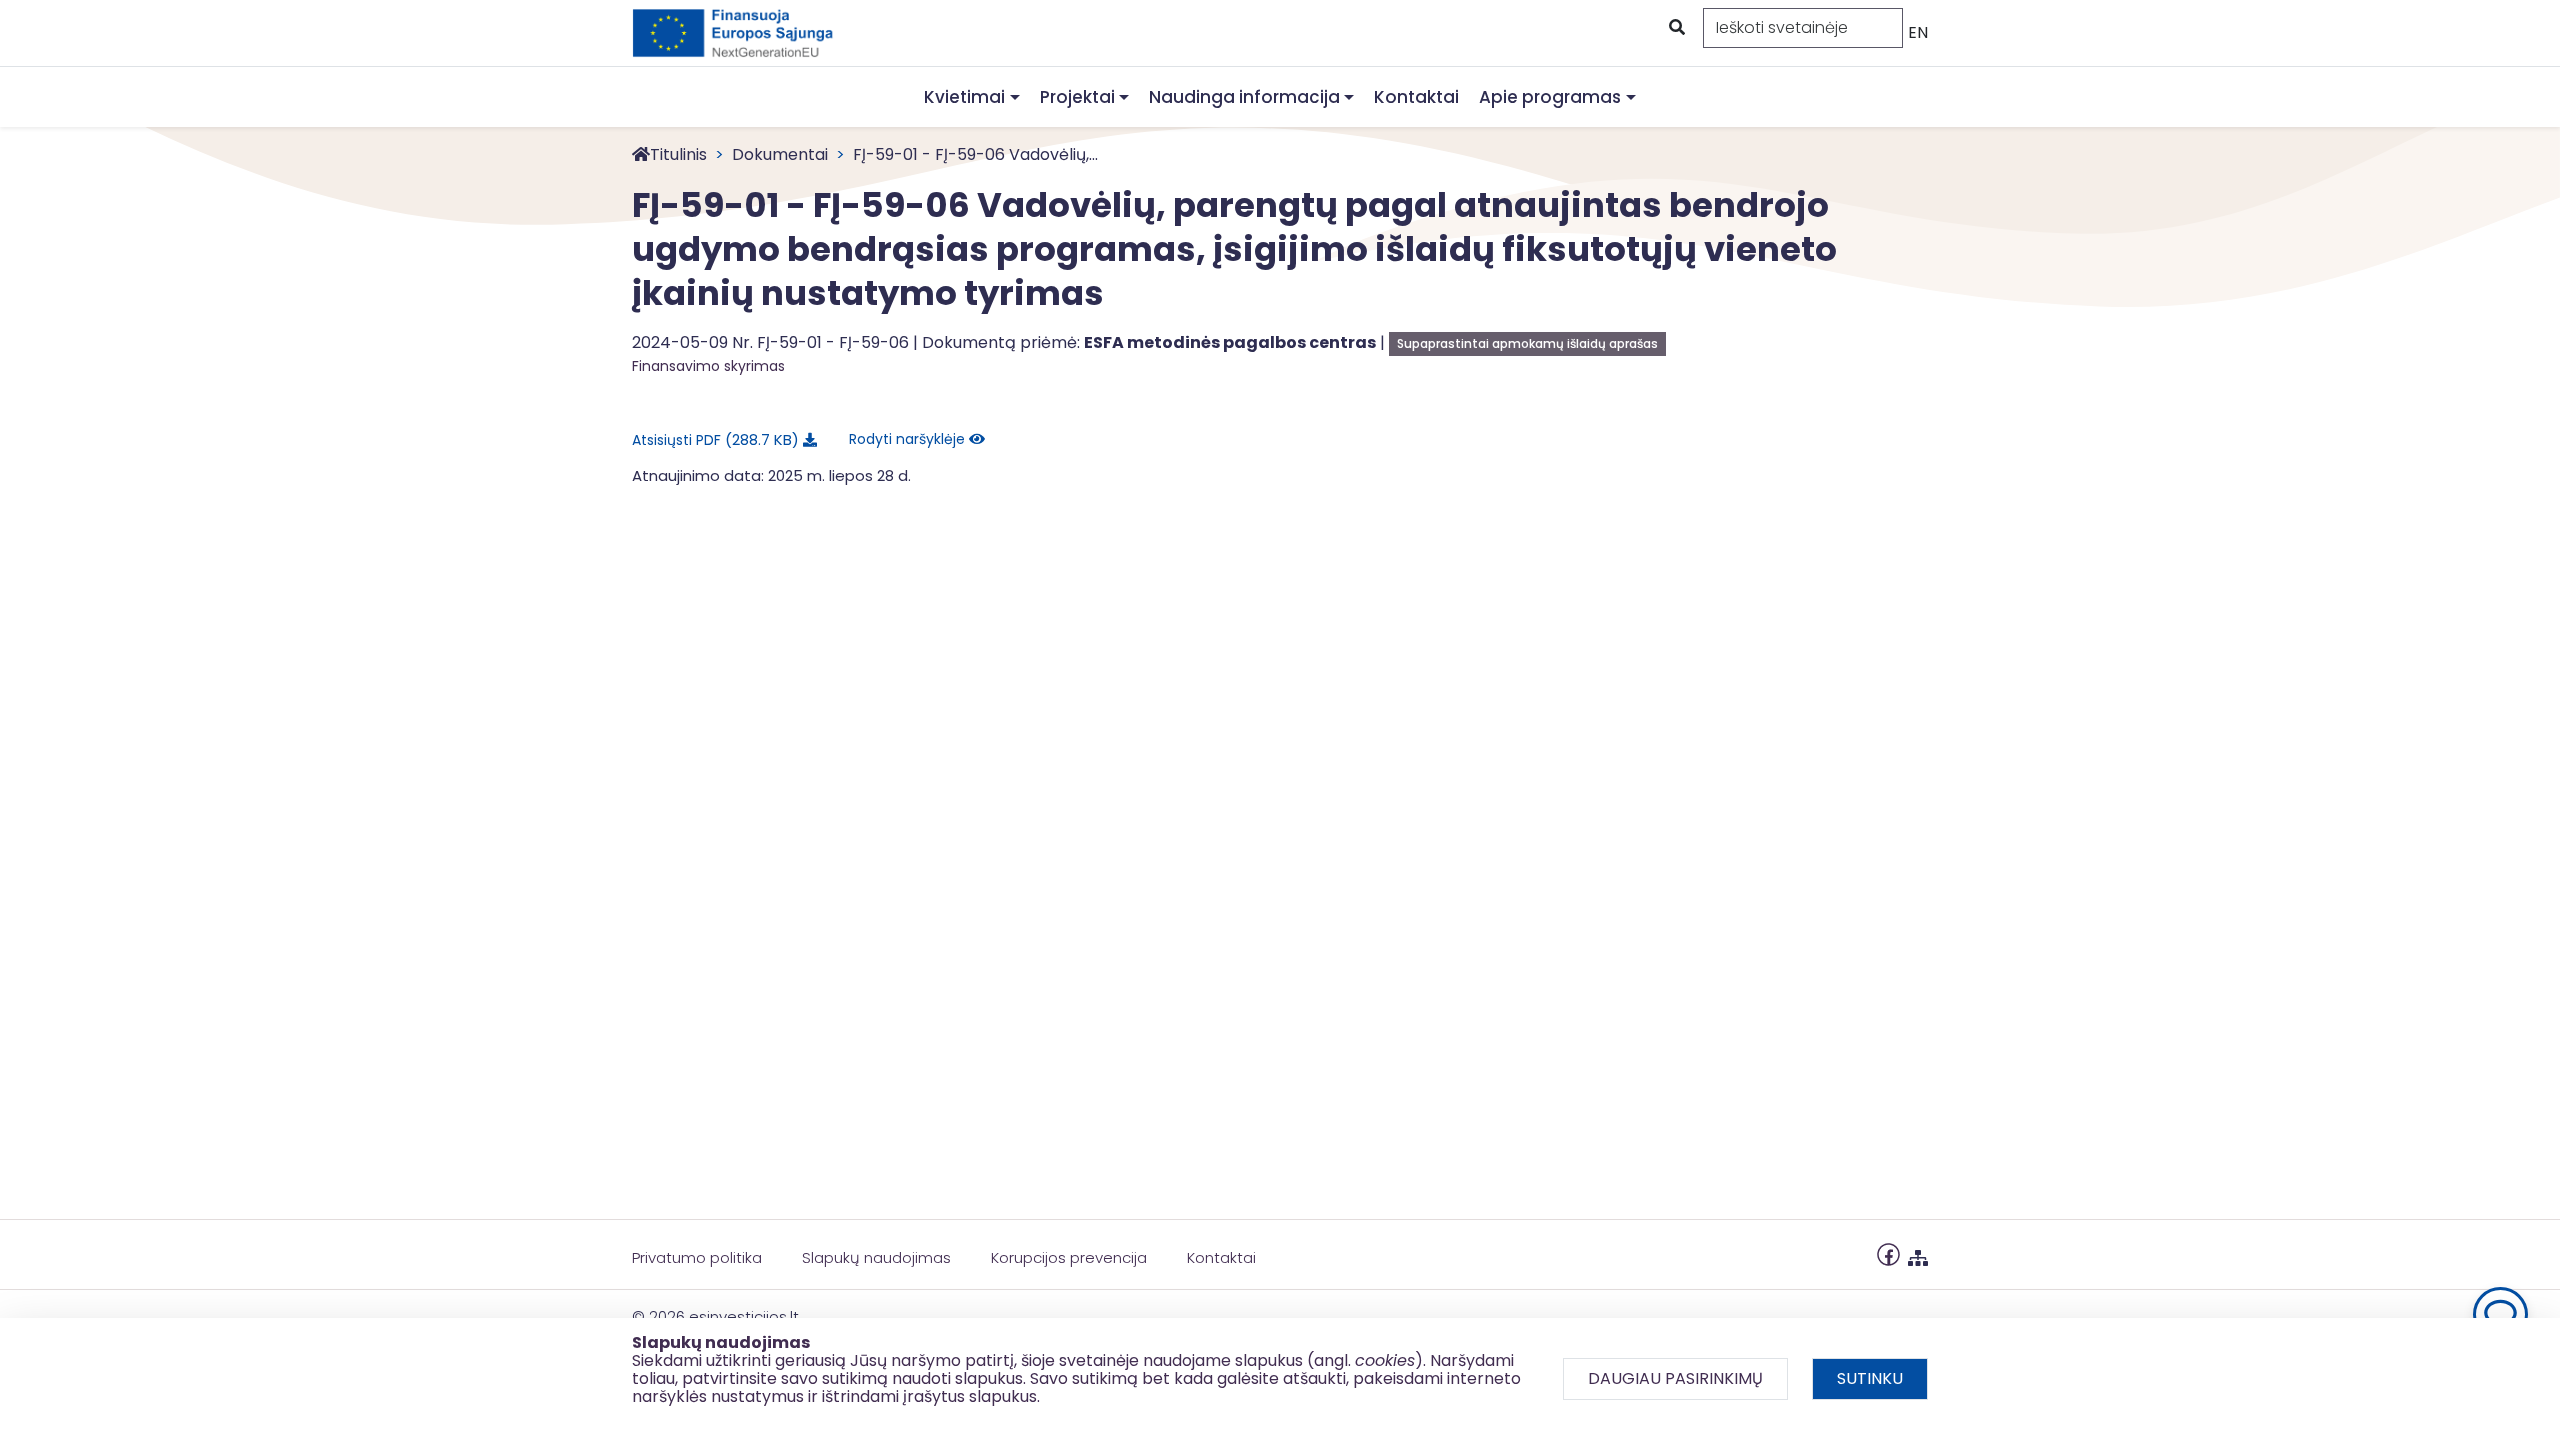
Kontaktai (1416, 97)
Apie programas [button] (1550, 97)
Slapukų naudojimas (876, 1257)
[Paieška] (1675, 28)
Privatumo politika (697, 1257)
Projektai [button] (1077, 97)
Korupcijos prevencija (1069, 1257)
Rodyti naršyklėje (909, 439)
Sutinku (1870, 1378)
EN (1918, 32)
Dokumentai (780, 154)
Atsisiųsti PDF (712, 439)
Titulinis (678, 154)
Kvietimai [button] (964, 97)
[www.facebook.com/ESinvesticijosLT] (1888, 1253)
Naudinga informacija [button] (1244, 97)
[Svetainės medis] (1918, 1253)
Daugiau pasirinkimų (1675, 1378)
